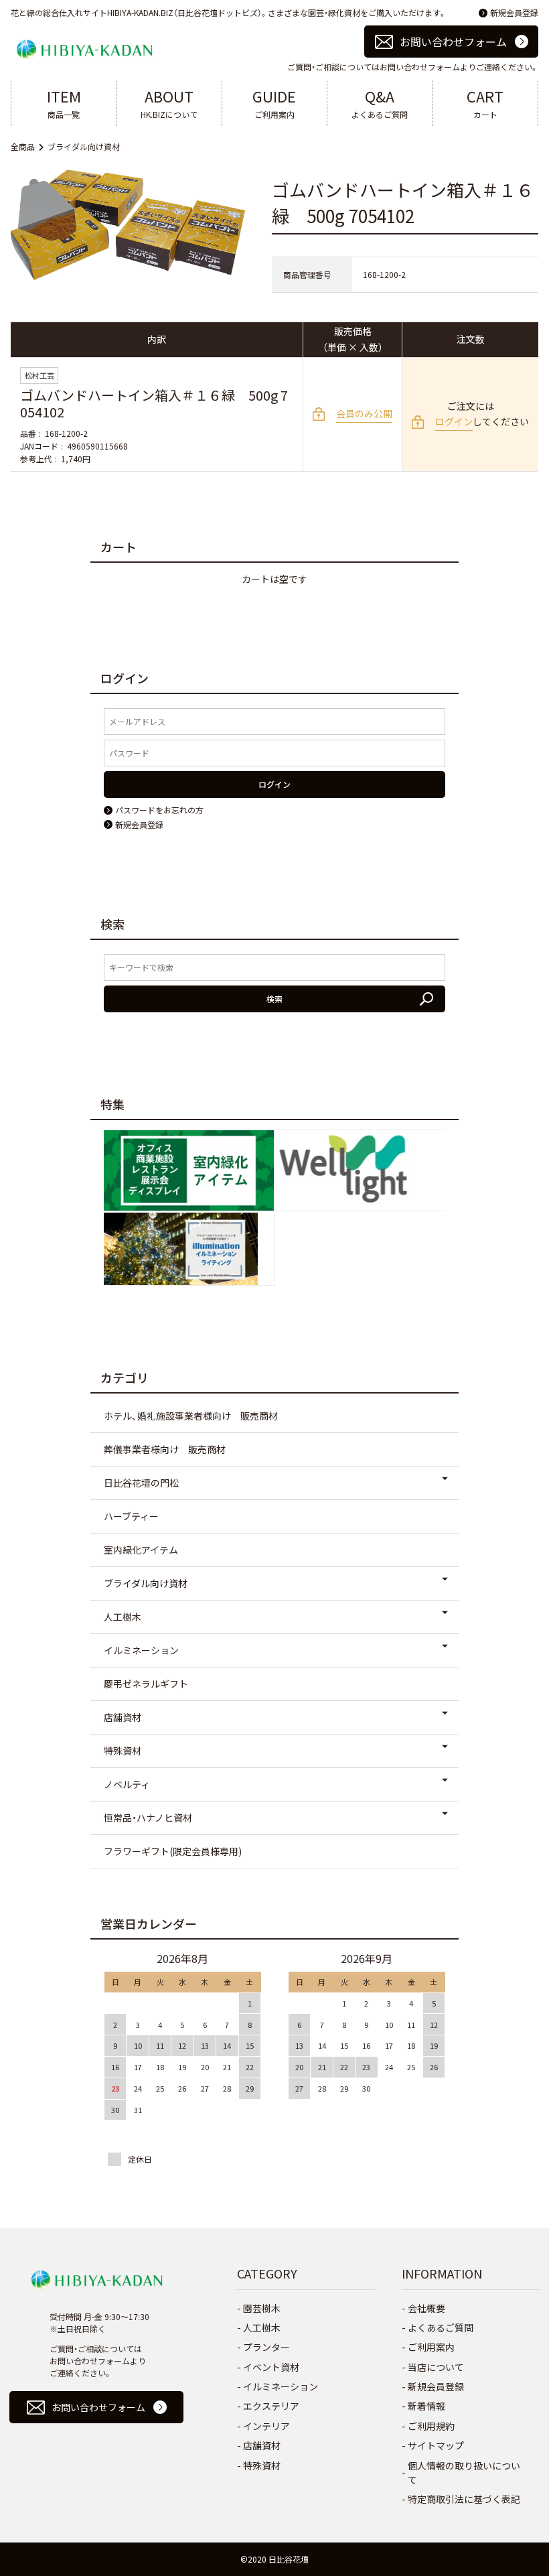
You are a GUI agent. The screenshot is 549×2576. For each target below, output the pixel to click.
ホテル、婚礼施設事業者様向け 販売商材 (191, 1416)
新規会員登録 (514, 12)
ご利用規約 (431, 2426)
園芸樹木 (262, 2308)
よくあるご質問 (380, 103)
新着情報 (426, 2406)
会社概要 (426, 2308)
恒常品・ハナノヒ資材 (148, 1818)
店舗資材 (123, 1717)
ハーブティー (131, 1516)
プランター (266, 2347)
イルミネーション (141, 1650)
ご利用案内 (274, 103)
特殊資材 (123, 1751)
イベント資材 (271, 2367)
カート (485, 103)
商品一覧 (64, 103)
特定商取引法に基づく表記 (464, 2499)
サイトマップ (436, 2445)
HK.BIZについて (169, 103)
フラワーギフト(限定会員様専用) (173, 1851)
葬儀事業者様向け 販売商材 (165, 1449)
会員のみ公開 (364, 413)
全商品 (23, 146)
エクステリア (271, 2406)
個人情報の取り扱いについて (464, 2472)
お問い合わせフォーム (453, 42)
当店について (436, 2367)
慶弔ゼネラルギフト (146, 1684)
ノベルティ (127, 1784)
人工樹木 (123, 1617)
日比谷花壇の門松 (141, 1483)
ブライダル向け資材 (84, 146)
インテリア (266, 2426)
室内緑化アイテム (141, 1550)
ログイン (454, 421)
